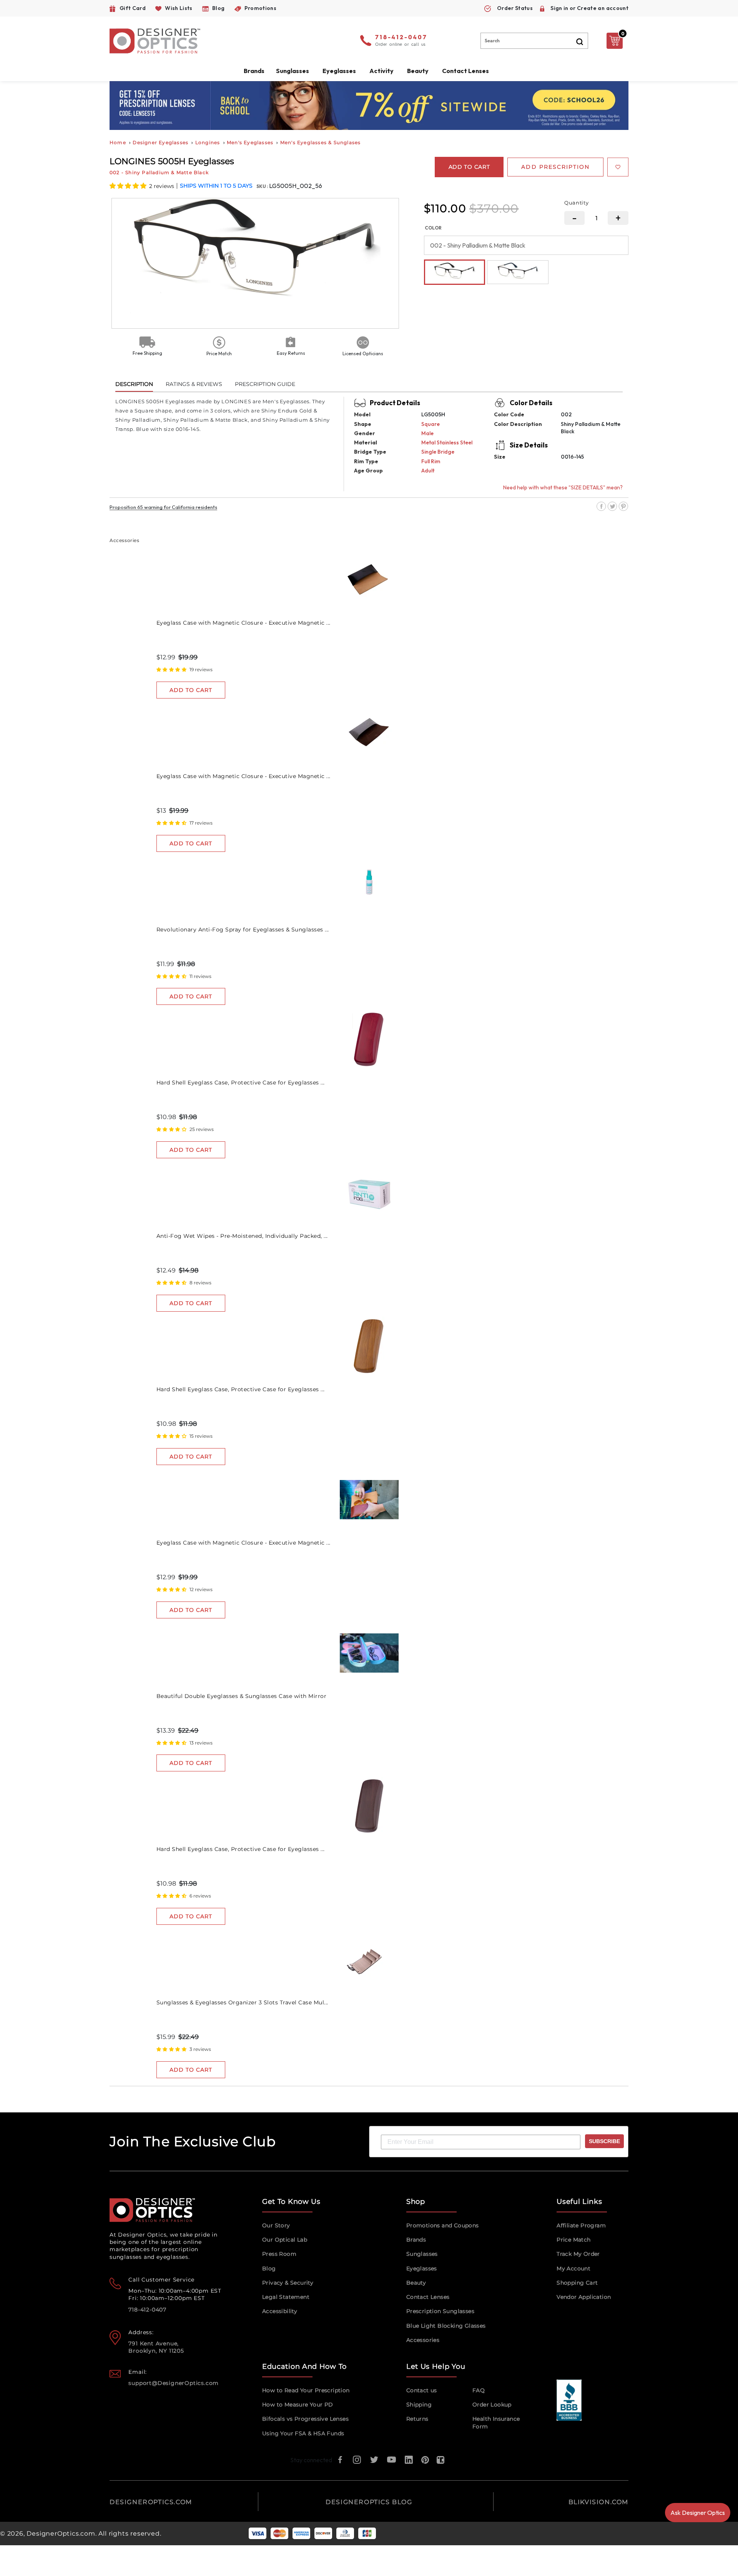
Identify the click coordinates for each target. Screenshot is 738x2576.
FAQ (479, 2390)
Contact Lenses (465, 71)
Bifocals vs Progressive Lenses (305, 2419)
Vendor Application (584, 2297)
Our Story (276, 2225)
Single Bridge (438, 452)
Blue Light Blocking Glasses (446, 2326)
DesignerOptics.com (61, 2534)
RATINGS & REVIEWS (194, 384)
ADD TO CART (191, 690)
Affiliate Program (581, 2225)
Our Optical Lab (285, 2240)
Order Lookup (492, 2405)
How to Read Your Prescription (306, 2390)
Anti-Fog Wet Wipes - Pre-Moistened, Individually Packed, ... (242, 1236)
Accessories (423, 2340)
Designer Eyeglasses (160, 142)
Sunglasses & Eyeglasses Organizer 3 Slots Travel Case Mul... (242, 2002)
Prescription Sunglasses (440, 2311)
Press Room (279, 2254)
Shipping (419, 2405)
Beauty (418, 71)
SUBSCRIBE (604, 2141)
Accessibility (280, 2311)
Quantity (577, 203)
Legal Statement (286, 2297)
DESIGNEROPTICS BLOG (369, 2502)
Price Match (573, 2240)
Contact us (422, 2390)
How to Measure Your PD (298, 2405)
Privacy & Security (288, 2283)
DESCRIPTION (134, 384)
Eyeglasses (422, 2268)
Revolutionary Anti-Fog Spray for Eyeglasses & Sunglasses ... (243, 930)
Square (430, 424)
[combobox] (534, 41)
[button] (129, 186)
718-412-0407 (401, 38)
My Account (573, 2268)
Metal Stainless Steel (447, 442)
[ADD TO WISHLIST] (618, 167)
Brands (416, 2240)
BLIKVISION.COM (598, 2502)
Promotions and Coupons (443, 2225)
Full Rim (431, 461)
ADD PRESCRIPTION (555, 167)
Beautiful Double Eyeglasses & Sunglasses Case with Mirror (242, 1696)
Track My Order (578, 2254)
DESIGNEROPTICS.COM (151, 2502)
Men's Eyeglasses (250, 142)
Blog (269, 2268)
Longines (208, 142)
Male (427, 433)
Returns (417, 2419)
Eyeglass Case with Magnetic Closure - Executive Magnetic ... (244, 623)
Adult (428, 471)
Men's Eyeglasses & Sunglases (321, 142)
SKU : (263, 186)
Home (118, 142)
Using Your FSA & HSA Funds (303, 2433)
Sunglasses (422, 2254)
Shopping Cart (577, 2283)
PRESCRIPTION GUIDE (265, 384)
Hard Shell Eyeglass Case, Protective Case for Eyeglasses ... (241, 1083)
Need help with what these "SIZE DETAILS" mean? (563, 487)
